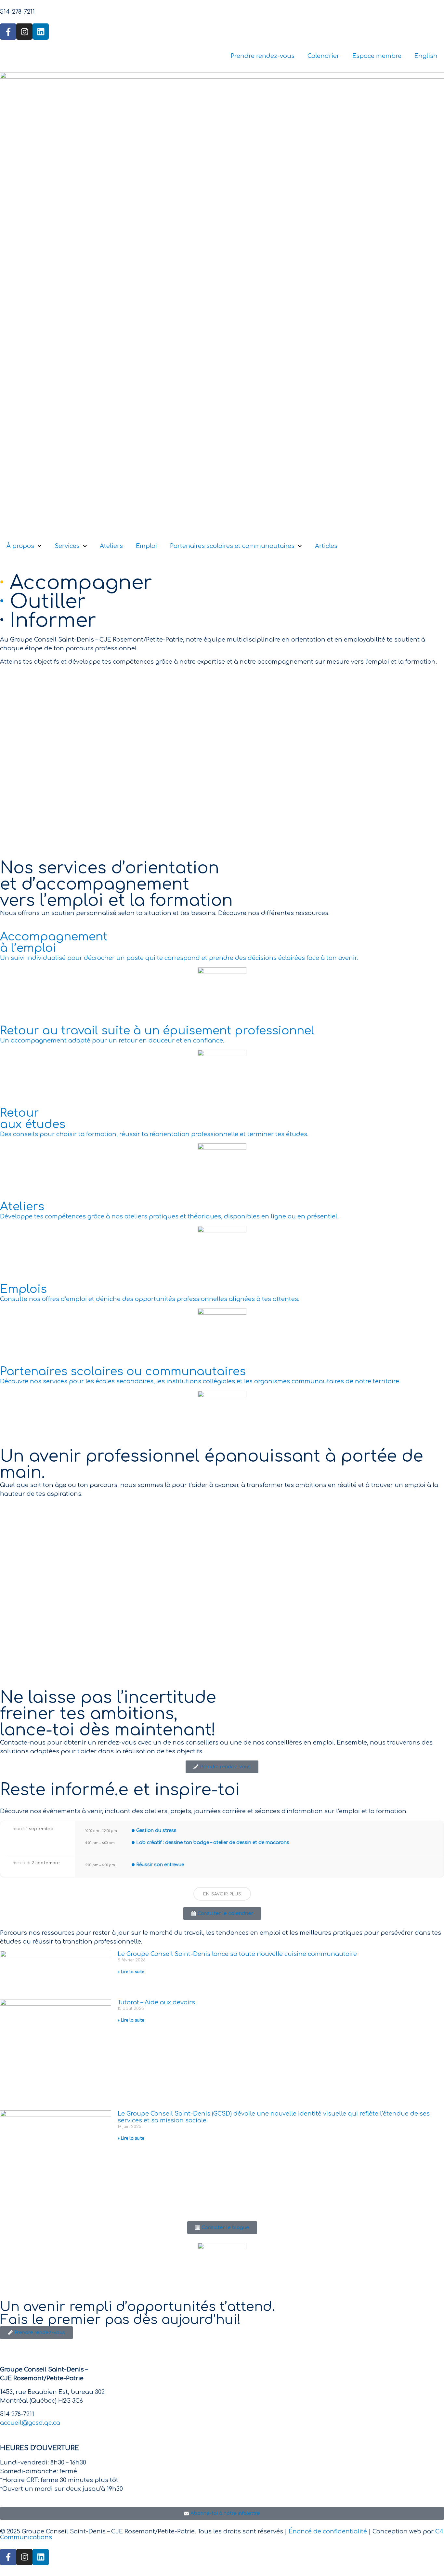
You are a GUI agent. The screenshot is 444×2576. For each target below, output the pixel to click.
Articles (326, 546)
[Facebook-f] (8, 32)
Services (67, 546)
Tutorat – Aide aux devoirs (156, 2002)
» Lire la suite (131, 1972)
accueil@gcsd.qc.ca (30, 2423)
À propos (20, 546)
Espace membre (377, 56)
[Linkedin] (41, 32)
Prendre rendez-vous (263, 56)
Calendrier (323, 56)
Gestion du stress (156, 1831)
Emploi (146, 546)
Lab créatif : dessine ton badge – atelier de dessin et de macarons (213, 1843)
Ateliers (111, 546)
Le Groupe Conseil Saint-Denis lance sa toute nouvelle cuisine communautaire (237, 1954)
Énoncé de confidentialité (328, 2531)
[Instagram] (24, 32)
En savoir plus (222, 1894)
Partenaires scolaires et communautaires (232, 546)
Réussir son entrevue (160, 1865)
